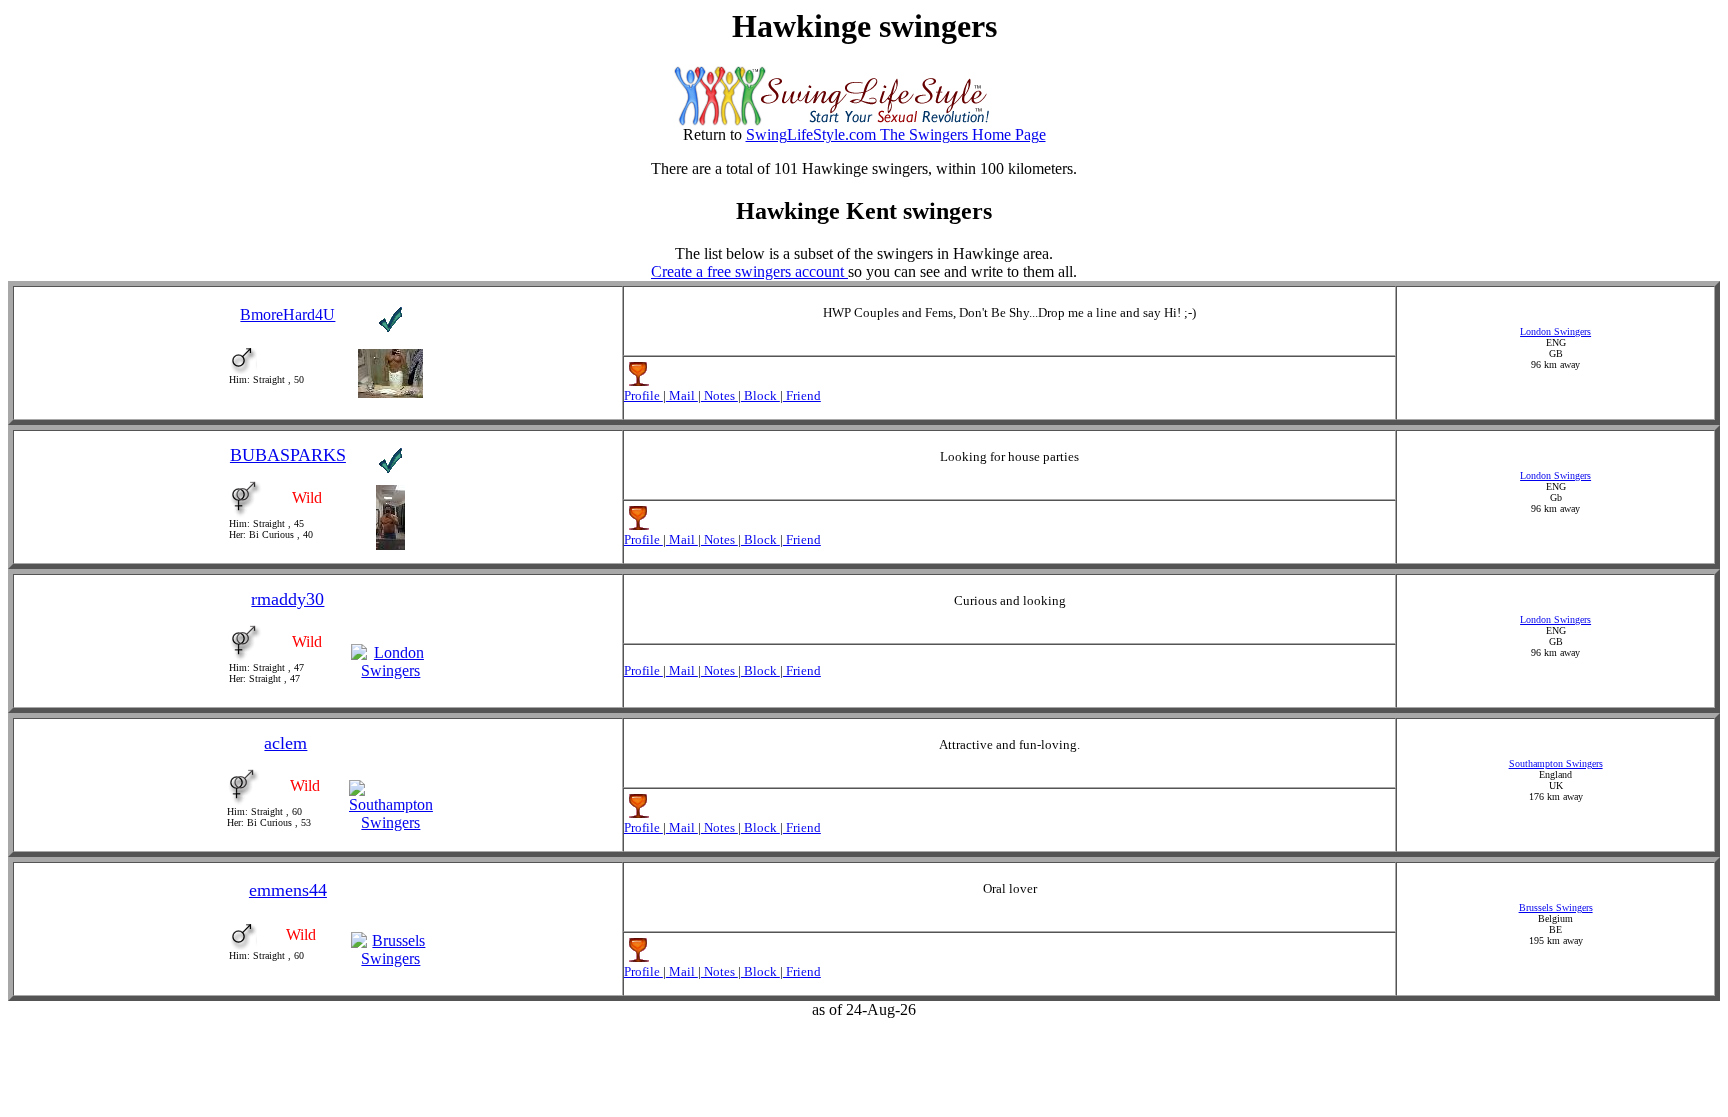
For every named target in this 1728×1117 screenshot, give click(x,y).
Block (760, 395)
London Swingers (1555, 331)
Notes (719, 395)
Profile (643, 395)
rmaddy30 (287, 599)
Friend (802, 395)
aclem (285, 743)
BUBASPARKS (288, 455)
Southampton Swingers (1556, 763)
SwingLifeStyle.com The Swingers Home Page (896, 134)
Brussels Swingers (1556, 907)
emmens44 (288, 890)
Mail (682, 395)
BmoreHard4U (287, 314)
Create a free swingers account (749, 271)
